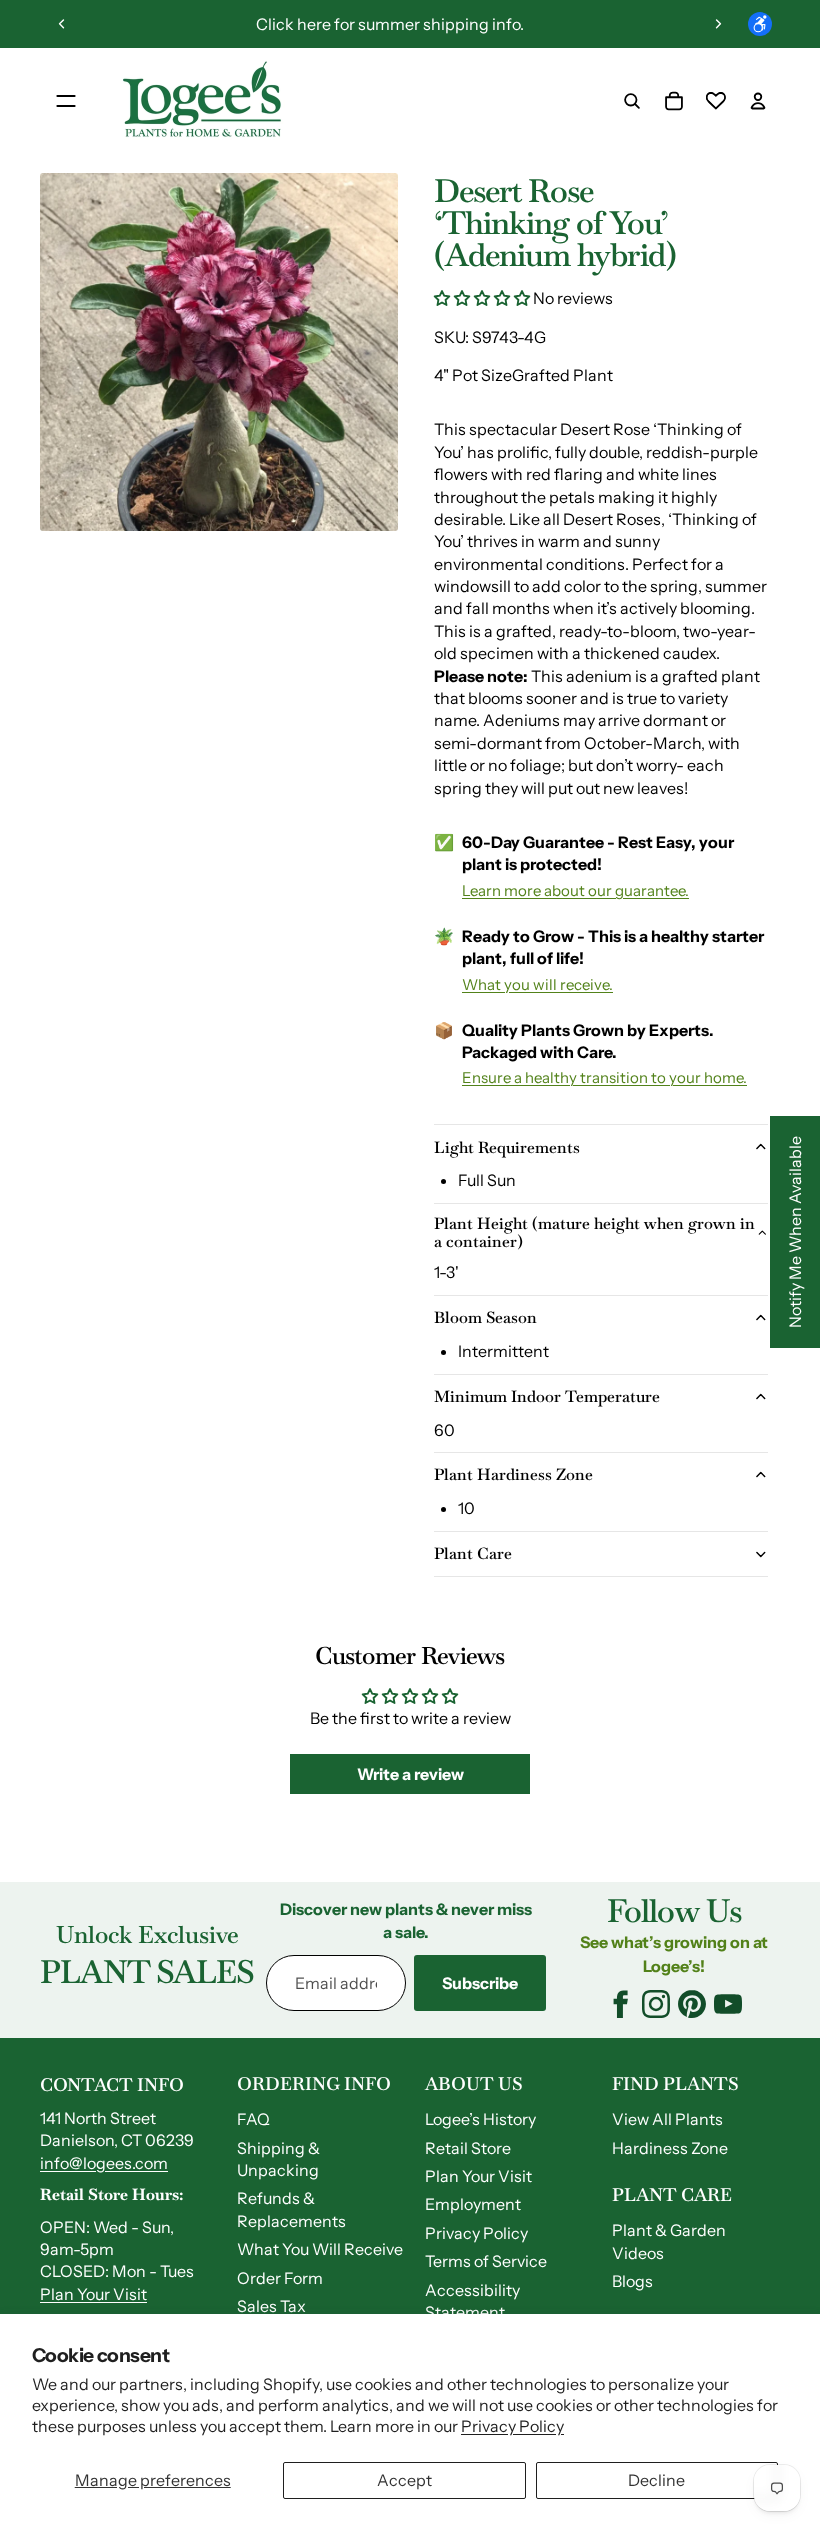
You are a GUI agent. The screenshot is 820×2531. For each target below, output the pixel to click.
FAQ (253, 2119)
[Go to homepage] (202, 101)
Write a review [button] (410, 1774)
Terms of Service (486, 2261)
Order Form (280, 2278)
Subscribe (480, 1983)
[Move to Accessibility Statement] (760, 24)
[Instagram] (656, 2004)
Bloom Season (485, 1317)
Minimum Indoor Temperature (547, 1396)
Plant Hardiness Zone (513, 1474)
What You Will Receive (320, 2249)
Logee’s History (480, 2119)
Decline (656, 2480)
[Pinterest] (692, 2004)
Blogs (632, 2281)
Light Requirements (507, 1147)
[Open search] (632, 101)
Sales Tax (271, 2306)
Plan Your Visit (93, 2294)
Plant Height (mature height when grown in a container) (594, 1232)
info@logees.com (104, 2163)
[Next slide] (718, 24)
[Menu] (66, 101)
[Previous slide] (62, 24)
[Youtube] (728, 2004)
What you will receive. (537, 984)
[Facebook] (620, 2004)
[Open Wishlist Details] (716, 101)
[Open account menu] (758, 101)
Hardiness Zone (670, 2148)
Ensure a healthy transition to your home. (604, 1077)
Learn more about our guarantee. (575, 890)
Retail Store (468, 2148)
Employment (473, 2204)
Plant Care (473, 1553)
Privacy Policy (512, 2426)
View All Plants (667, 2119)
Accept (404, 2480)
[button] (483, 298)
